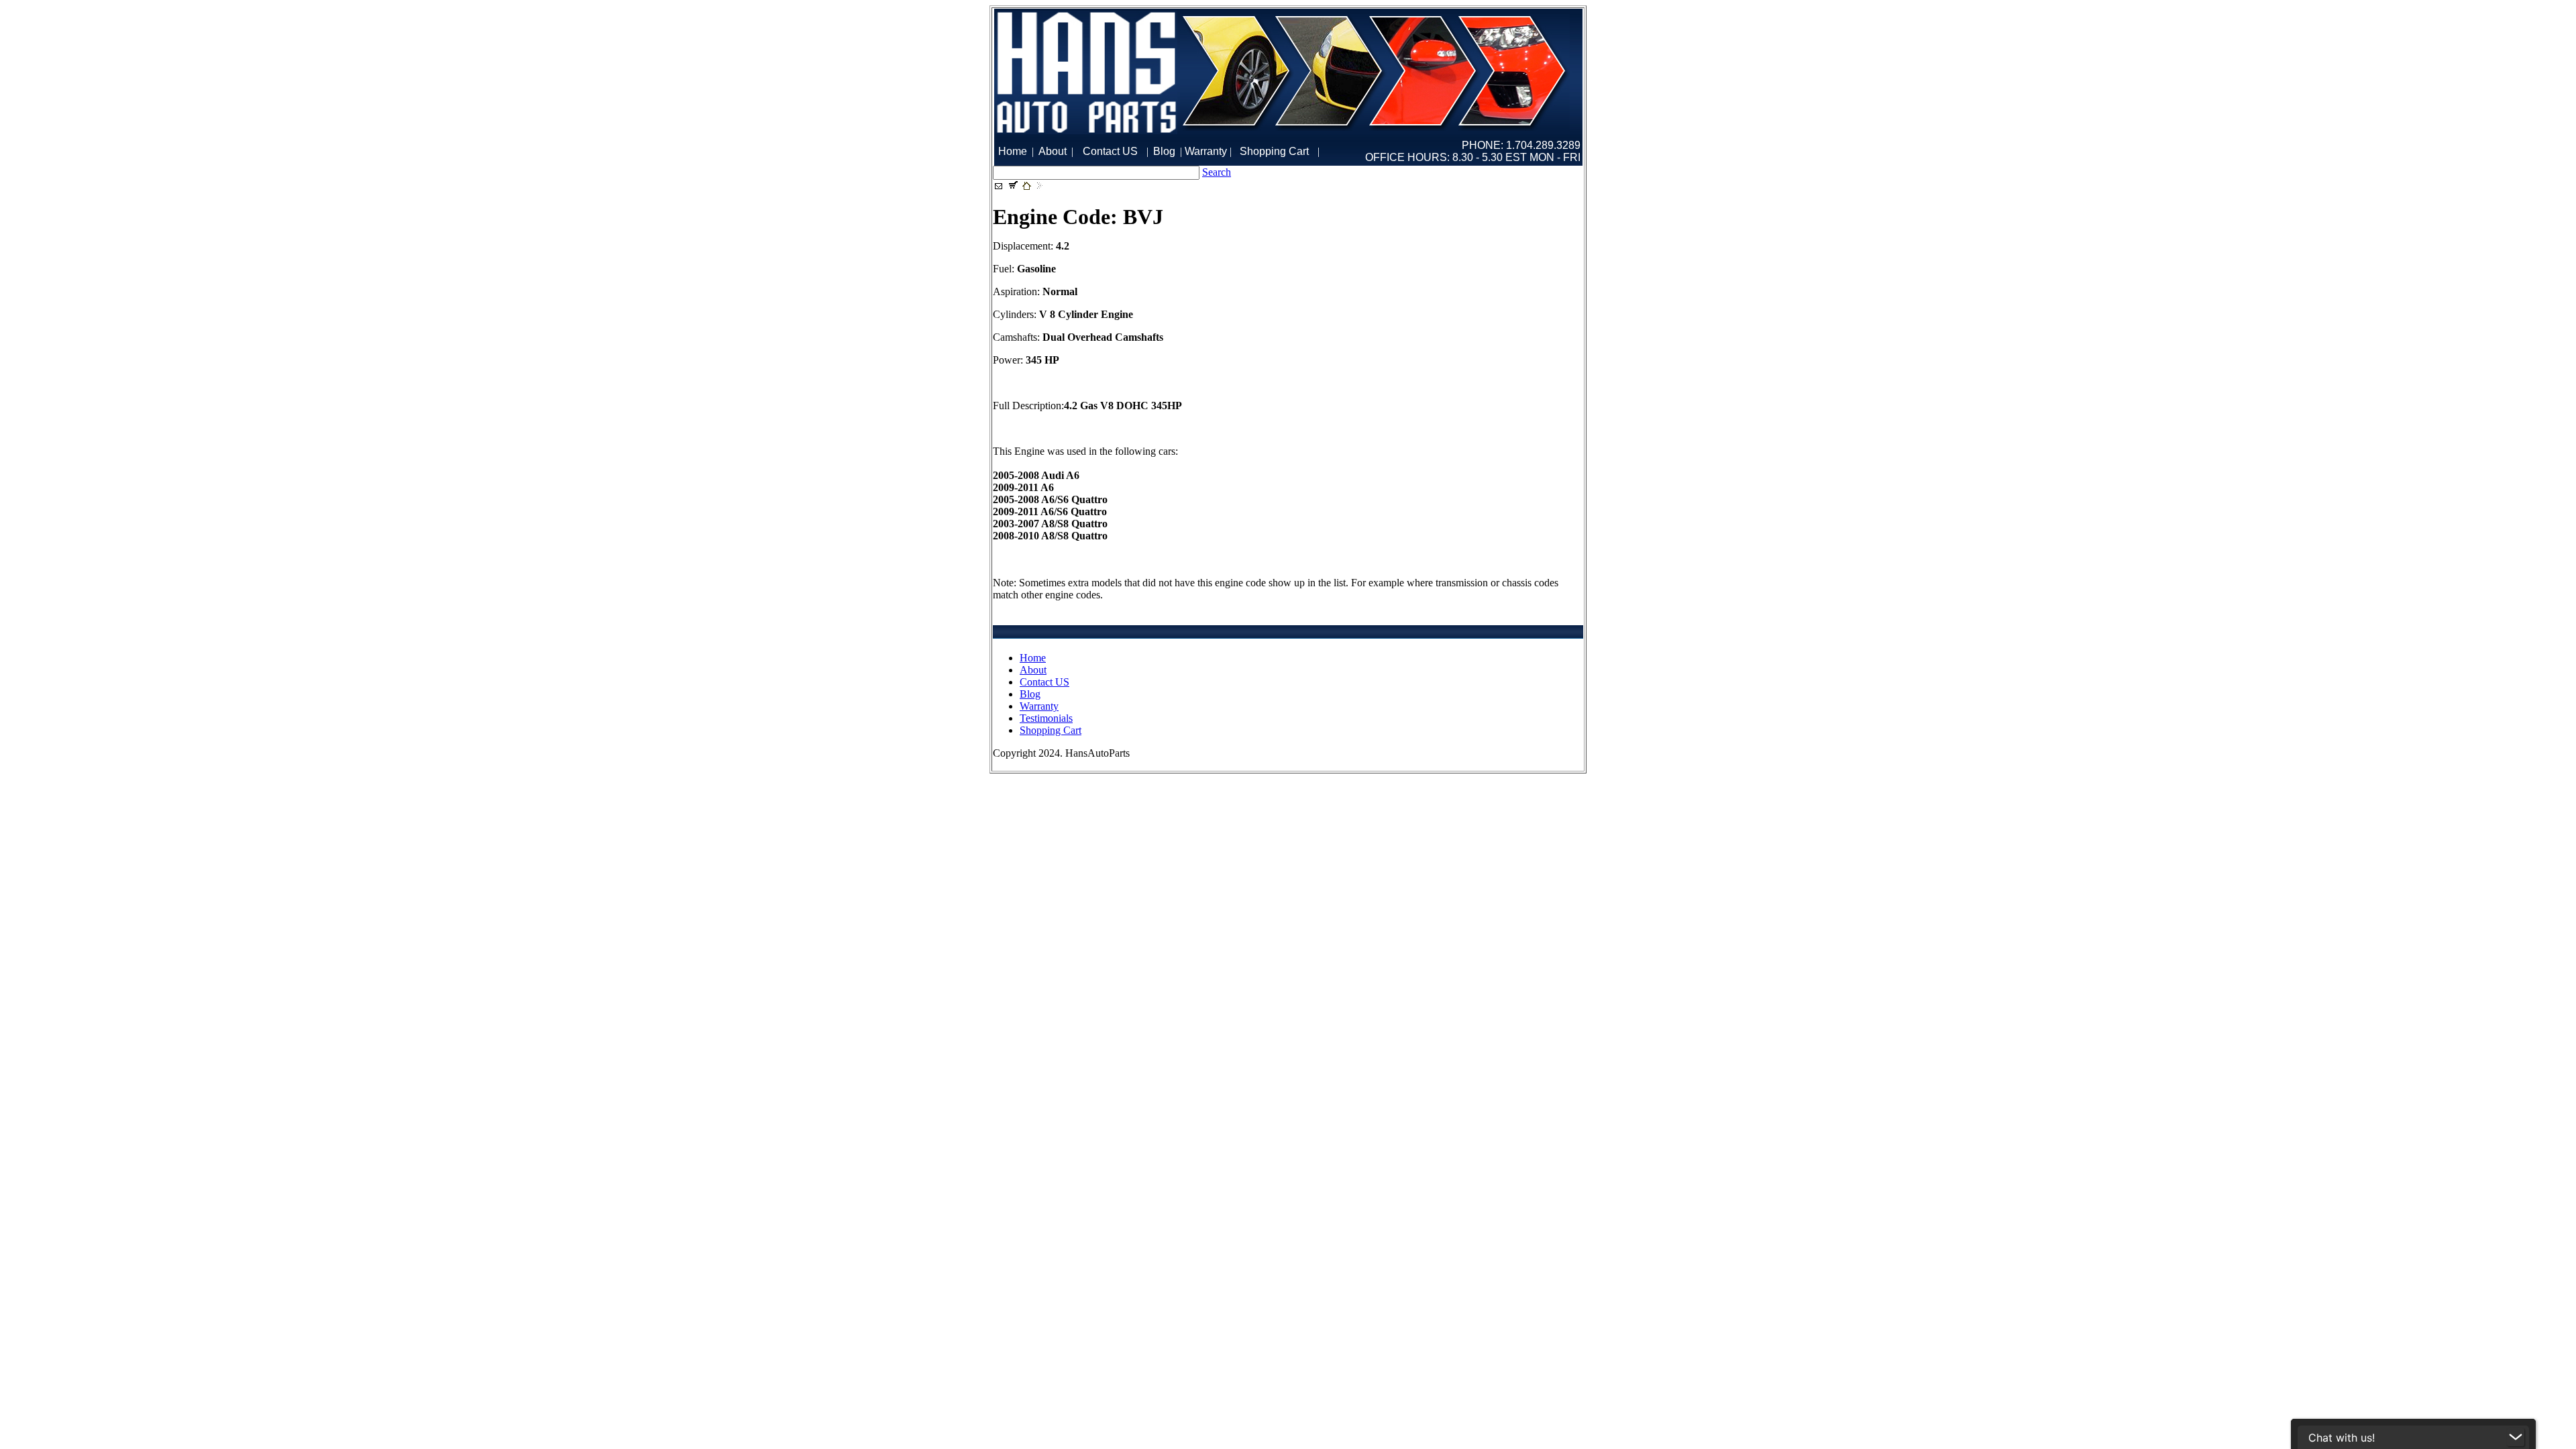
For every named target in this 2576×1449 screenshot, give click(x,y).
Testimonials (1046, 718)
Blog (1030, 694)
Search (1217, 172)
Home (1033, 658)
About (1033, 670)
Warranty (1039, 706)
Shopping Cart (1051, 730)
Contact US (1044, 682)
